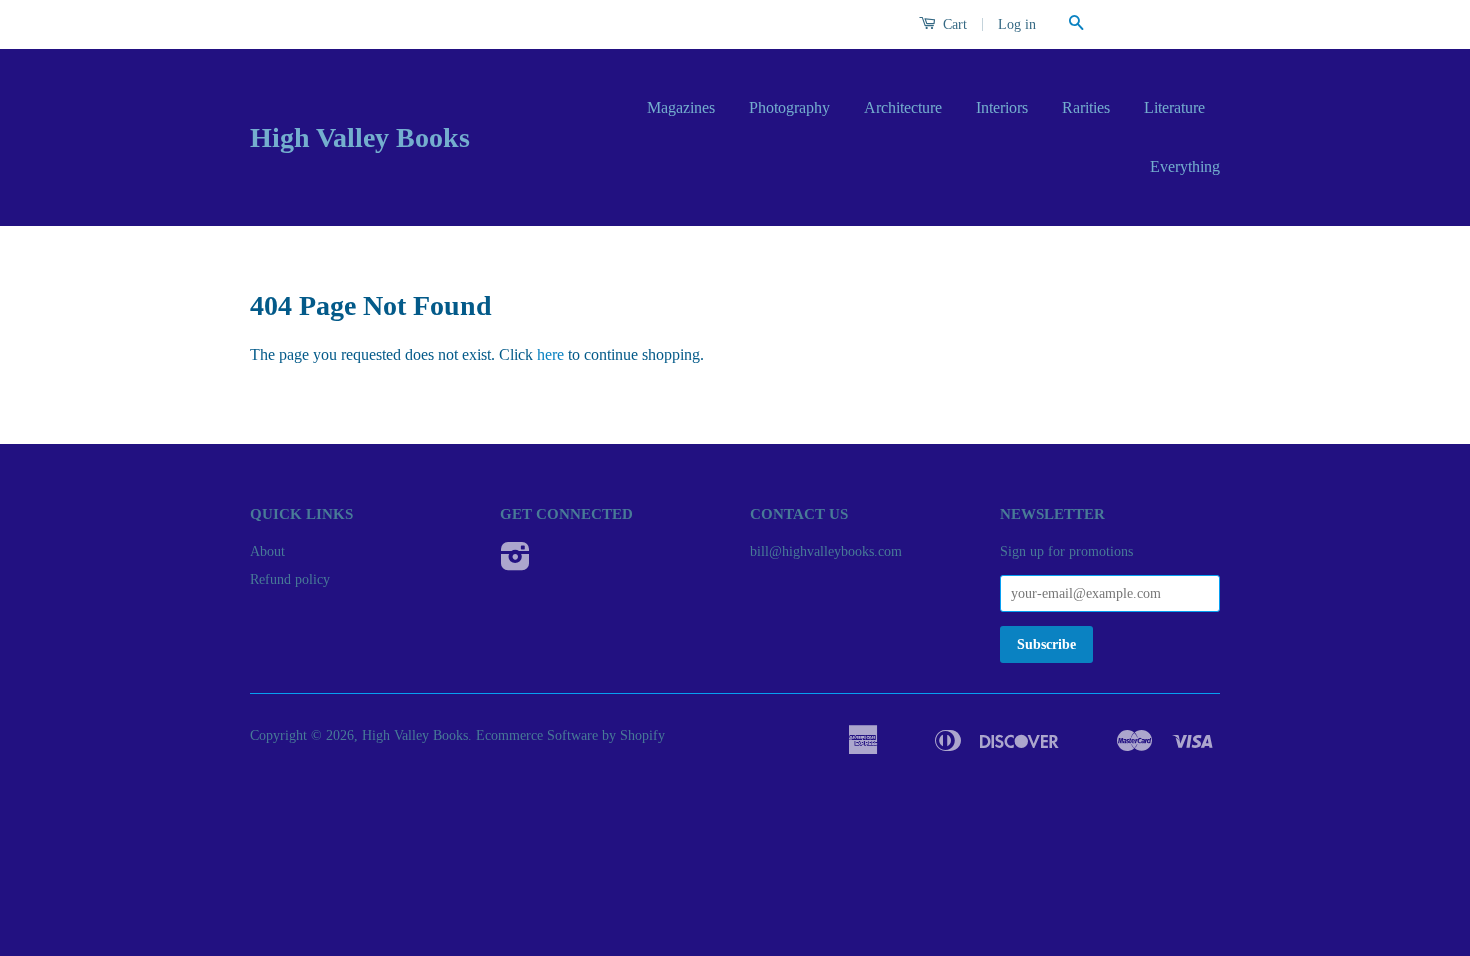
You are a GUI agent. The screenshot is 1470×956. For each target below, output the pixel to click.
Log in (1017, 24)
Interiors (1002, 107)
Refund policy (290, 579)
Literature (1174, 107)
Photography (789, 107)
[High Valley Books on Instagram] (515, 563)
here (550, 354)
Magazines (681, 107)
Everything (1185, 166)
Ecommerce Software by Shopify (570, 735)
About (267, 551)
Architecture (903, 107)
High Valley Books (360, 137)
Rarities (1086, 107)
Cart (953, 24)
